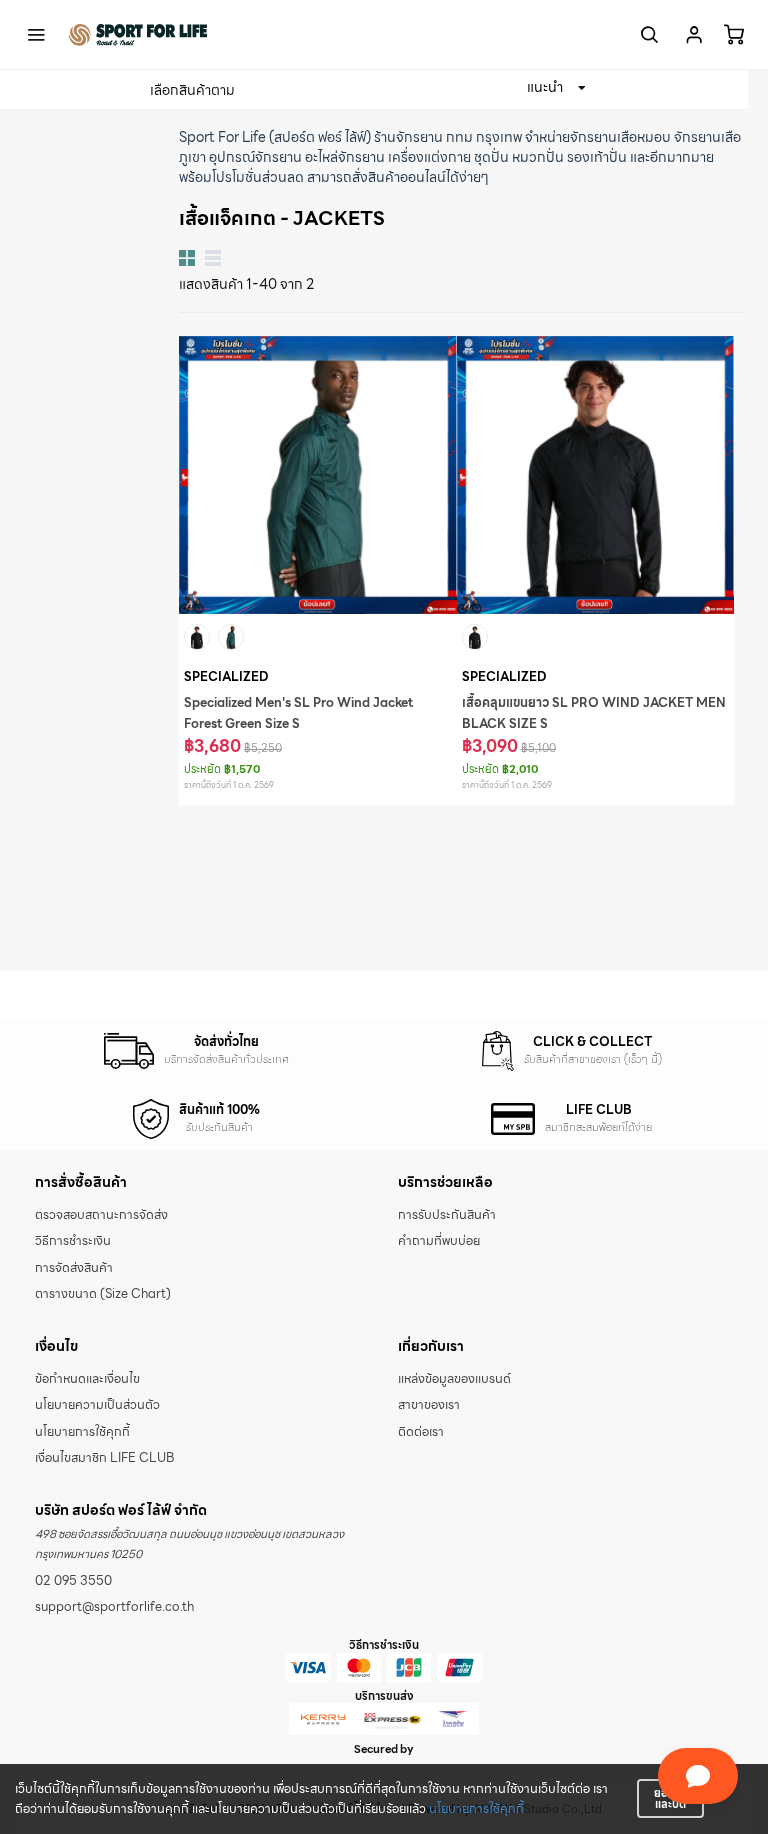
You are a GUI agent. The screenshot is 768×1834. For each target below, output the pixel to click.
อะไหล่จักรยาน (345, 157)
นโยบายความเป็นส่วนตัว (97, 1405)
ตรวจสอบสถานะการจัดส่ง (101, 1215)
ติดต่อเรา (421, 1432)
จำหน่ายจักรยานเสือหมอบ (598, 137)
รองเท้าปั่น (597, 157)
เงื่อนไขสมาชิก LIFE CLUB (104, 1458)
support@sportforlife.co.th (114, 1607)
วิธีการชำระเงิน (73, 1241)
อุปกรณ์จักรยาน (255, 157)
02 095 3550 (73, 1581)
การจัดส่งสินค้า (74, 1268)
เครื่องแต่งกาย (429, 157)
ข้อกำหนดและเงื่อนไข (87, 1379)
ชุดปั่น (491, 157)
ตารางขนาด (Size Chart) (103, 1294)
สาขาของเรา (429, 1405)
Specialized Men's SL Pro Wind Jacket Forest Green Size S (298, 713)
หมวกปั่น (538, 157)
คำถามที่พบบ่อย (439, 1241)
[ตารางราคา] (213, 258)
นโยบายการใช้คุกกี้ (476, 1809)
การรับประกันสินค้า (447, 1215)
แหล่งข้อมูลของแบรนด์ (454, 1379)
